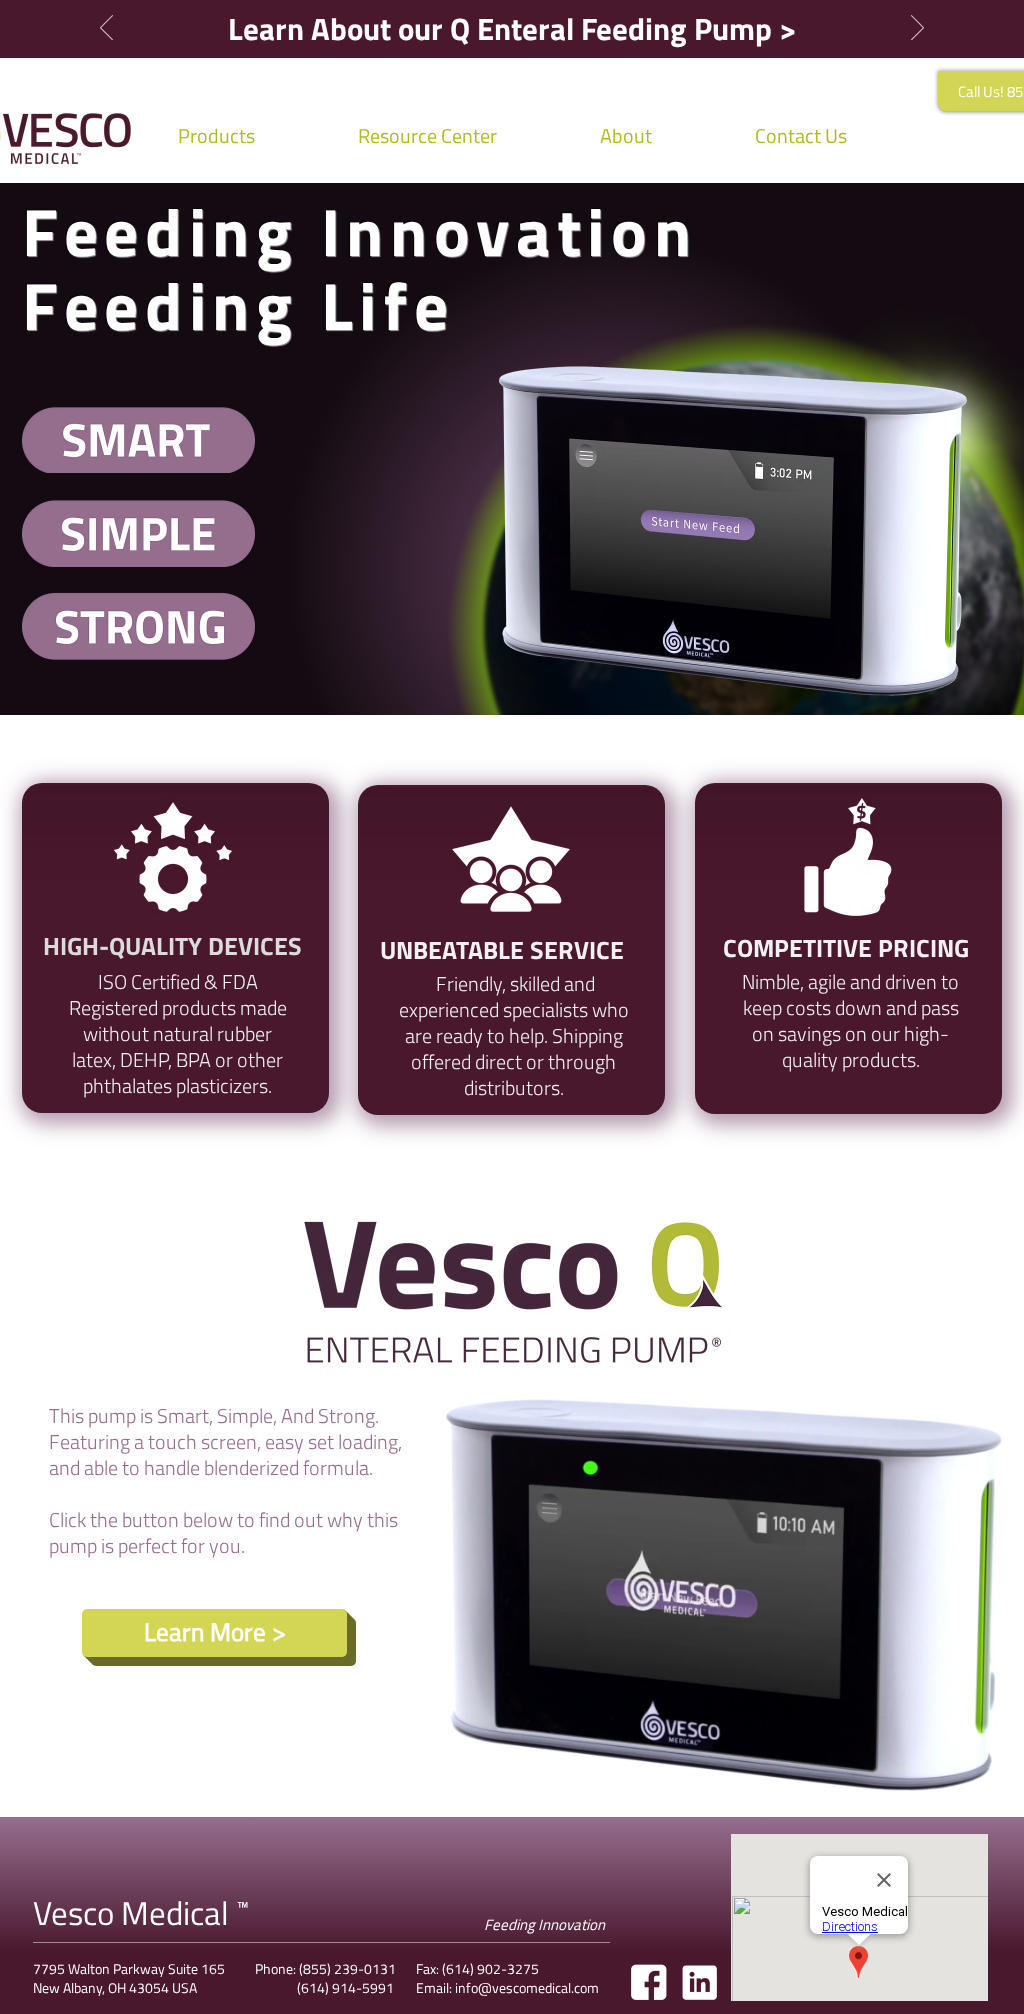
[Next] (917, 29)
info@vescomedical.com (527, 1987)
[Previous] (106, 29)
